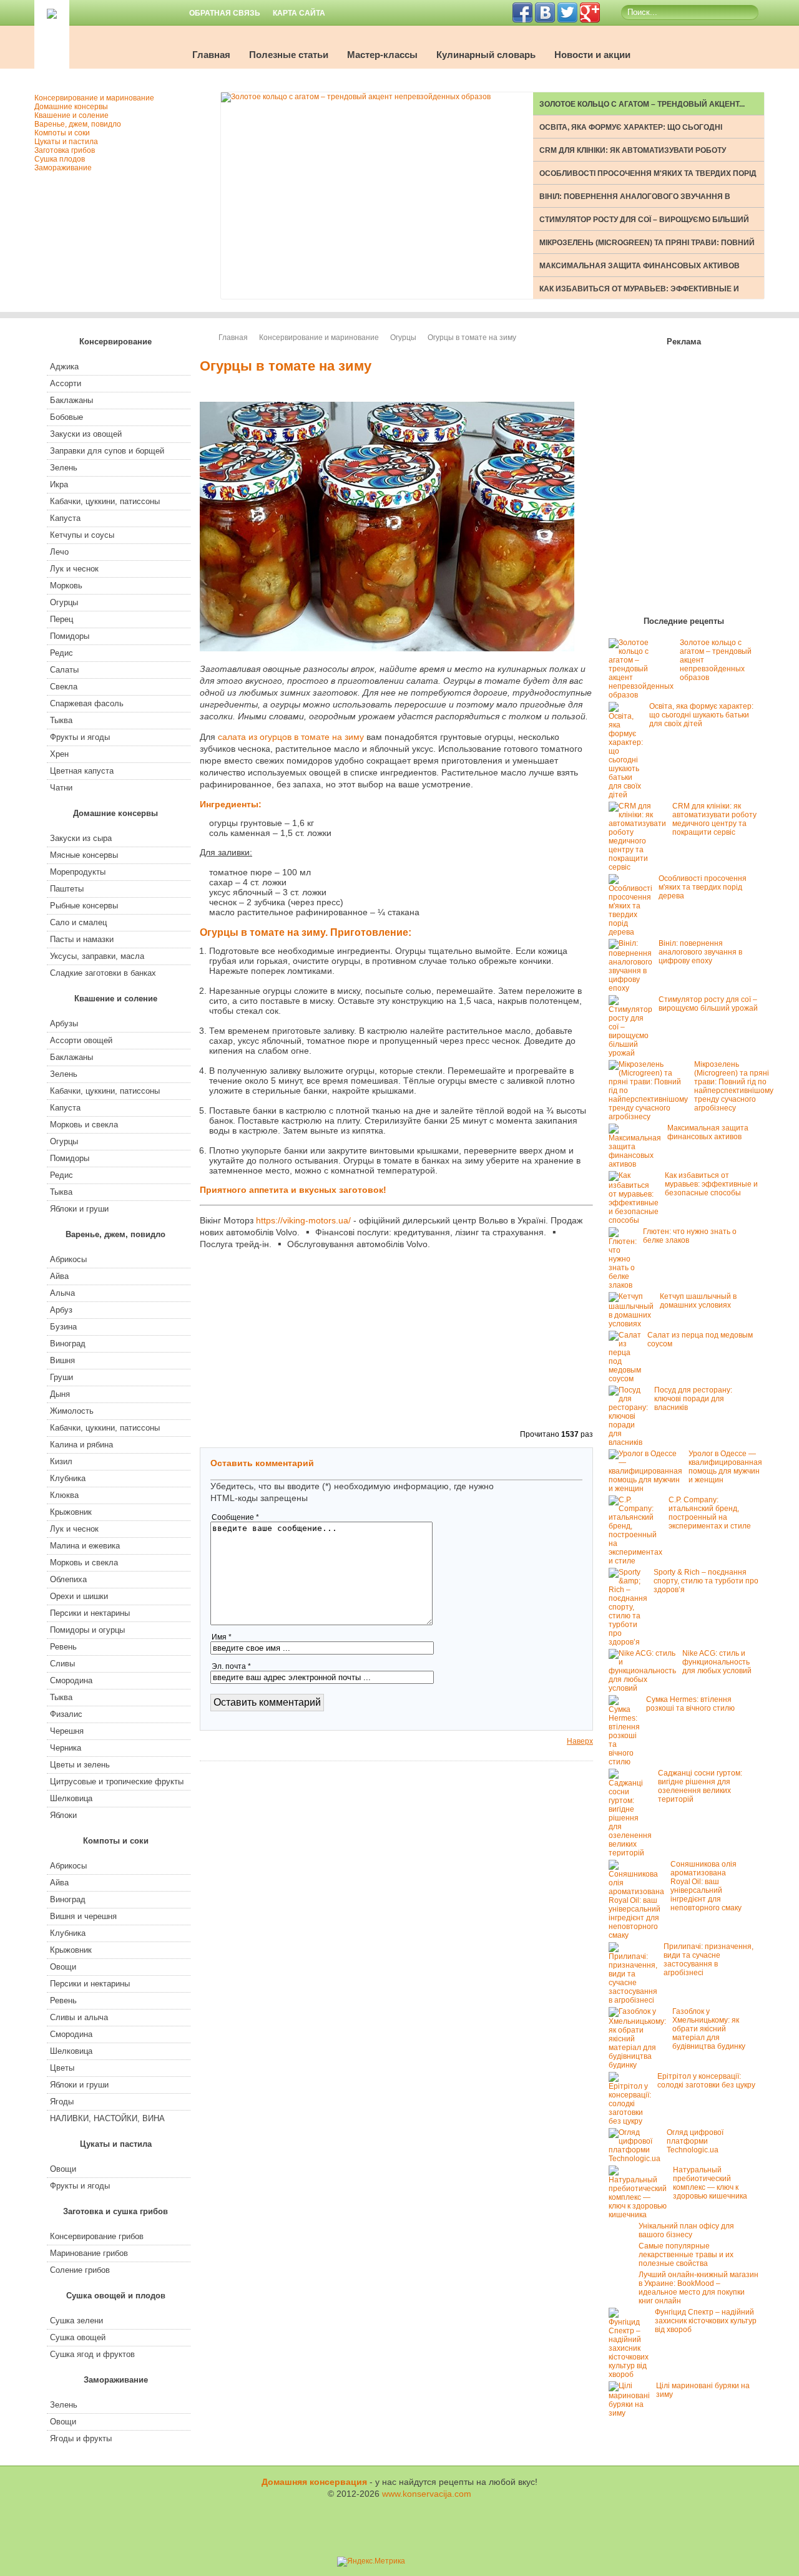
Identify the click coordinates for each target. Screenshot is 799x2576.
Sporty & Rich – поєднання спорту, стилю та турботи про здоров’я (706, 1581)
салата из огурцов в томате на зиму (291, 737)
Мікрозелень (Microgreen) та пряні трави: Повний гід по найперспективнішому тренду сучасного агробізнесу (734, 1086)
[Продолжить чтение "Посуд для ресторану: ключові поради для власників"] (631, 1442)
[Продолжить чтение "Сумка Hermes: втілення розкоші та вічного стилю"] (627, 1762)
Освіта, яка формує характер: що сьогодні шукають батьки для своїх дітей (701, 715)
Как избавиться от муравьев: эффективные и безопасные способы (711, 1184)
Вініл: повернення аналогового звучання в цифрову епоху (700, 952)
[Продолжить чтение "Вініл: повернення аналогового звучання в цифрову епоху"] (634, 988)
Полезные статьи (289, 55)
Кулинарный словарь (486, 55)
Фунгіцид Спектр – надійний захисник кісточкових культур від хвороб (706, 2321)
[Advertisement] (531, 862)
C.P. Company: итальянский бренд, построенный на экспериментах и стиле (710, 1513)
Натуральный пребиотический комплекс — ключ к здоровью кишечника (710, 2183)
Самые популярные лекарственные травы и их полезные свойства (686, 2255)
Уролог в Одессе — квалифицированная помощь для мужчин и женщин (725, 1467)
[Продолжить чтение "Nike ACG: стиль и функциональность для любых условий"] (645, 1688)
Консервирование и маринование (319, 338)
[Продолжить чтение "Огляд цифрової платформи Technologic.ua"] (638, 2159)
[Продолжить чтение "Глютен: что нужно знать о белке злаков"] (626, 1285)
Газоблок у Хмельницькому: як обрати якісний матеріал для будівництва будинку (709, 2029)
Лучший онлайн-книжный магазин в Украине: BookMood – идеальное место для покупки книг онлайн (699, 2288)
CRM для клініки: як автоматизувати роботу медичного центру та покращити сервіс (714, 819)
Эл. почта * (231, 1666)
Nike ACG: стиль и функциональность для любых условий (717, 1662)
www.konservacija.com (427, 2494)
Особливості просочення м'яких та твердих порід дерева (703, 887)
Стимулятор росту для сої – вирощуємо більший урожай (708, 1004)
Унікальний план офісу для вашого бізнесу (686, 2230)
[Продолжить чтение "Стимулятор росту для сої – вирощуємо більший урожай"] (634, 1053)
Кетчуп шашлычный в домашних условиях (698, 1301)
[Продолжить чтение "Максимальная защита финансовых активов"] (638, 1164)
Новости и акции (592, 55)
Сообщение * (235, 1517)
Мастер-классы (382, 55)
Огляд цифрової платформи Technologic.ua (695, 2141)
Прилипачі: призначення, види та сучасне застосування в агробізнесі (708, 1960)
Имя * (222, 1637)
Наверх (580, 1741)
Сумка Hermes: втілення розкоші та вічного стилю (690, 1704)
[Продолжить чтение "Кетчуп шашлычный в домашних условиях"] (634, 1324)
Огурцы (403, 338)
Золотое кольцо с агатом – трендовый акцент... (642, 104)
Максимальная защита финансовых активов (640, 266)
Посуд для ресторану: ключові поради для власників (693, 1399)
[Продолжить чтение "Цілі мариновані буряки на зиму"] (632, 2413)
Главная (211, 55)
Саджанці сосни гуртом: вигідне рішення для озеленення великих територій (700, 1786)
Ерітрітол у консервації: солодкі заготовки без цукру (706, 2081)
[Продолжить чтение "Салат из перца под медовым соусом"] (628, 1379)
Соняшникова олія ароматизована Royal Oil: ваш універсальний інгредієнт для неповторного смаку (706, 1886)
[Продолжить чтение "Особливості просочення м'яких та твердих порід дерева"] (634, 932)
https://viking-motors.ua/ (303, 1220)
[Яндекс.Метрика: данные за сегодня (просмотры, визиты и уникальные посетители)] (371, 2562)
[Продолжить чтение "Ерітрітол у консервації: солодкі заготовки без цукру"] (633, 2121)
